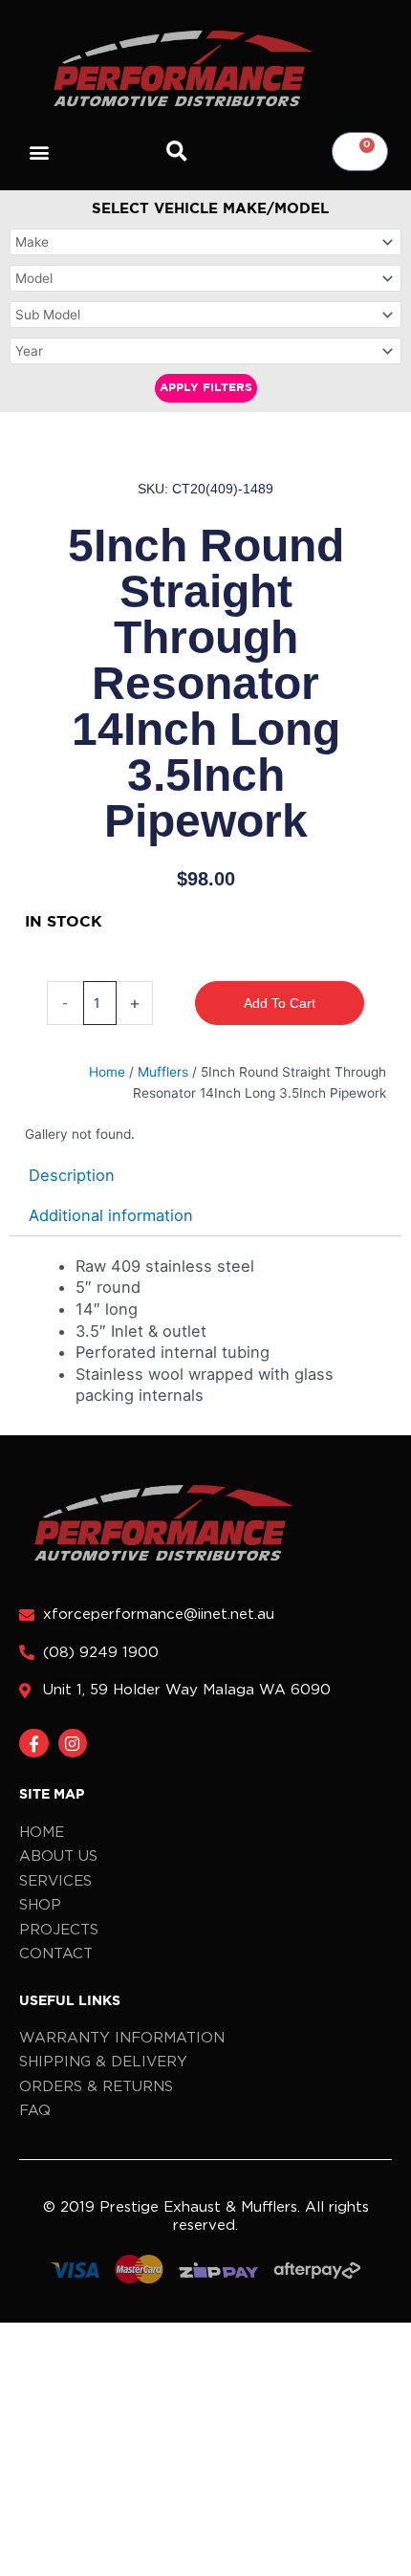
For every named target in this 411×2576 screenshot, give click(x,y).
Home (107, 1072)
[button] (40, 152)
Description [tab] (72, 1175)
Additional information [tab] (111, 1215)
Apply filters (206, 388)
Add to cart (280, 1003)
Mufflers (163, 1072)
